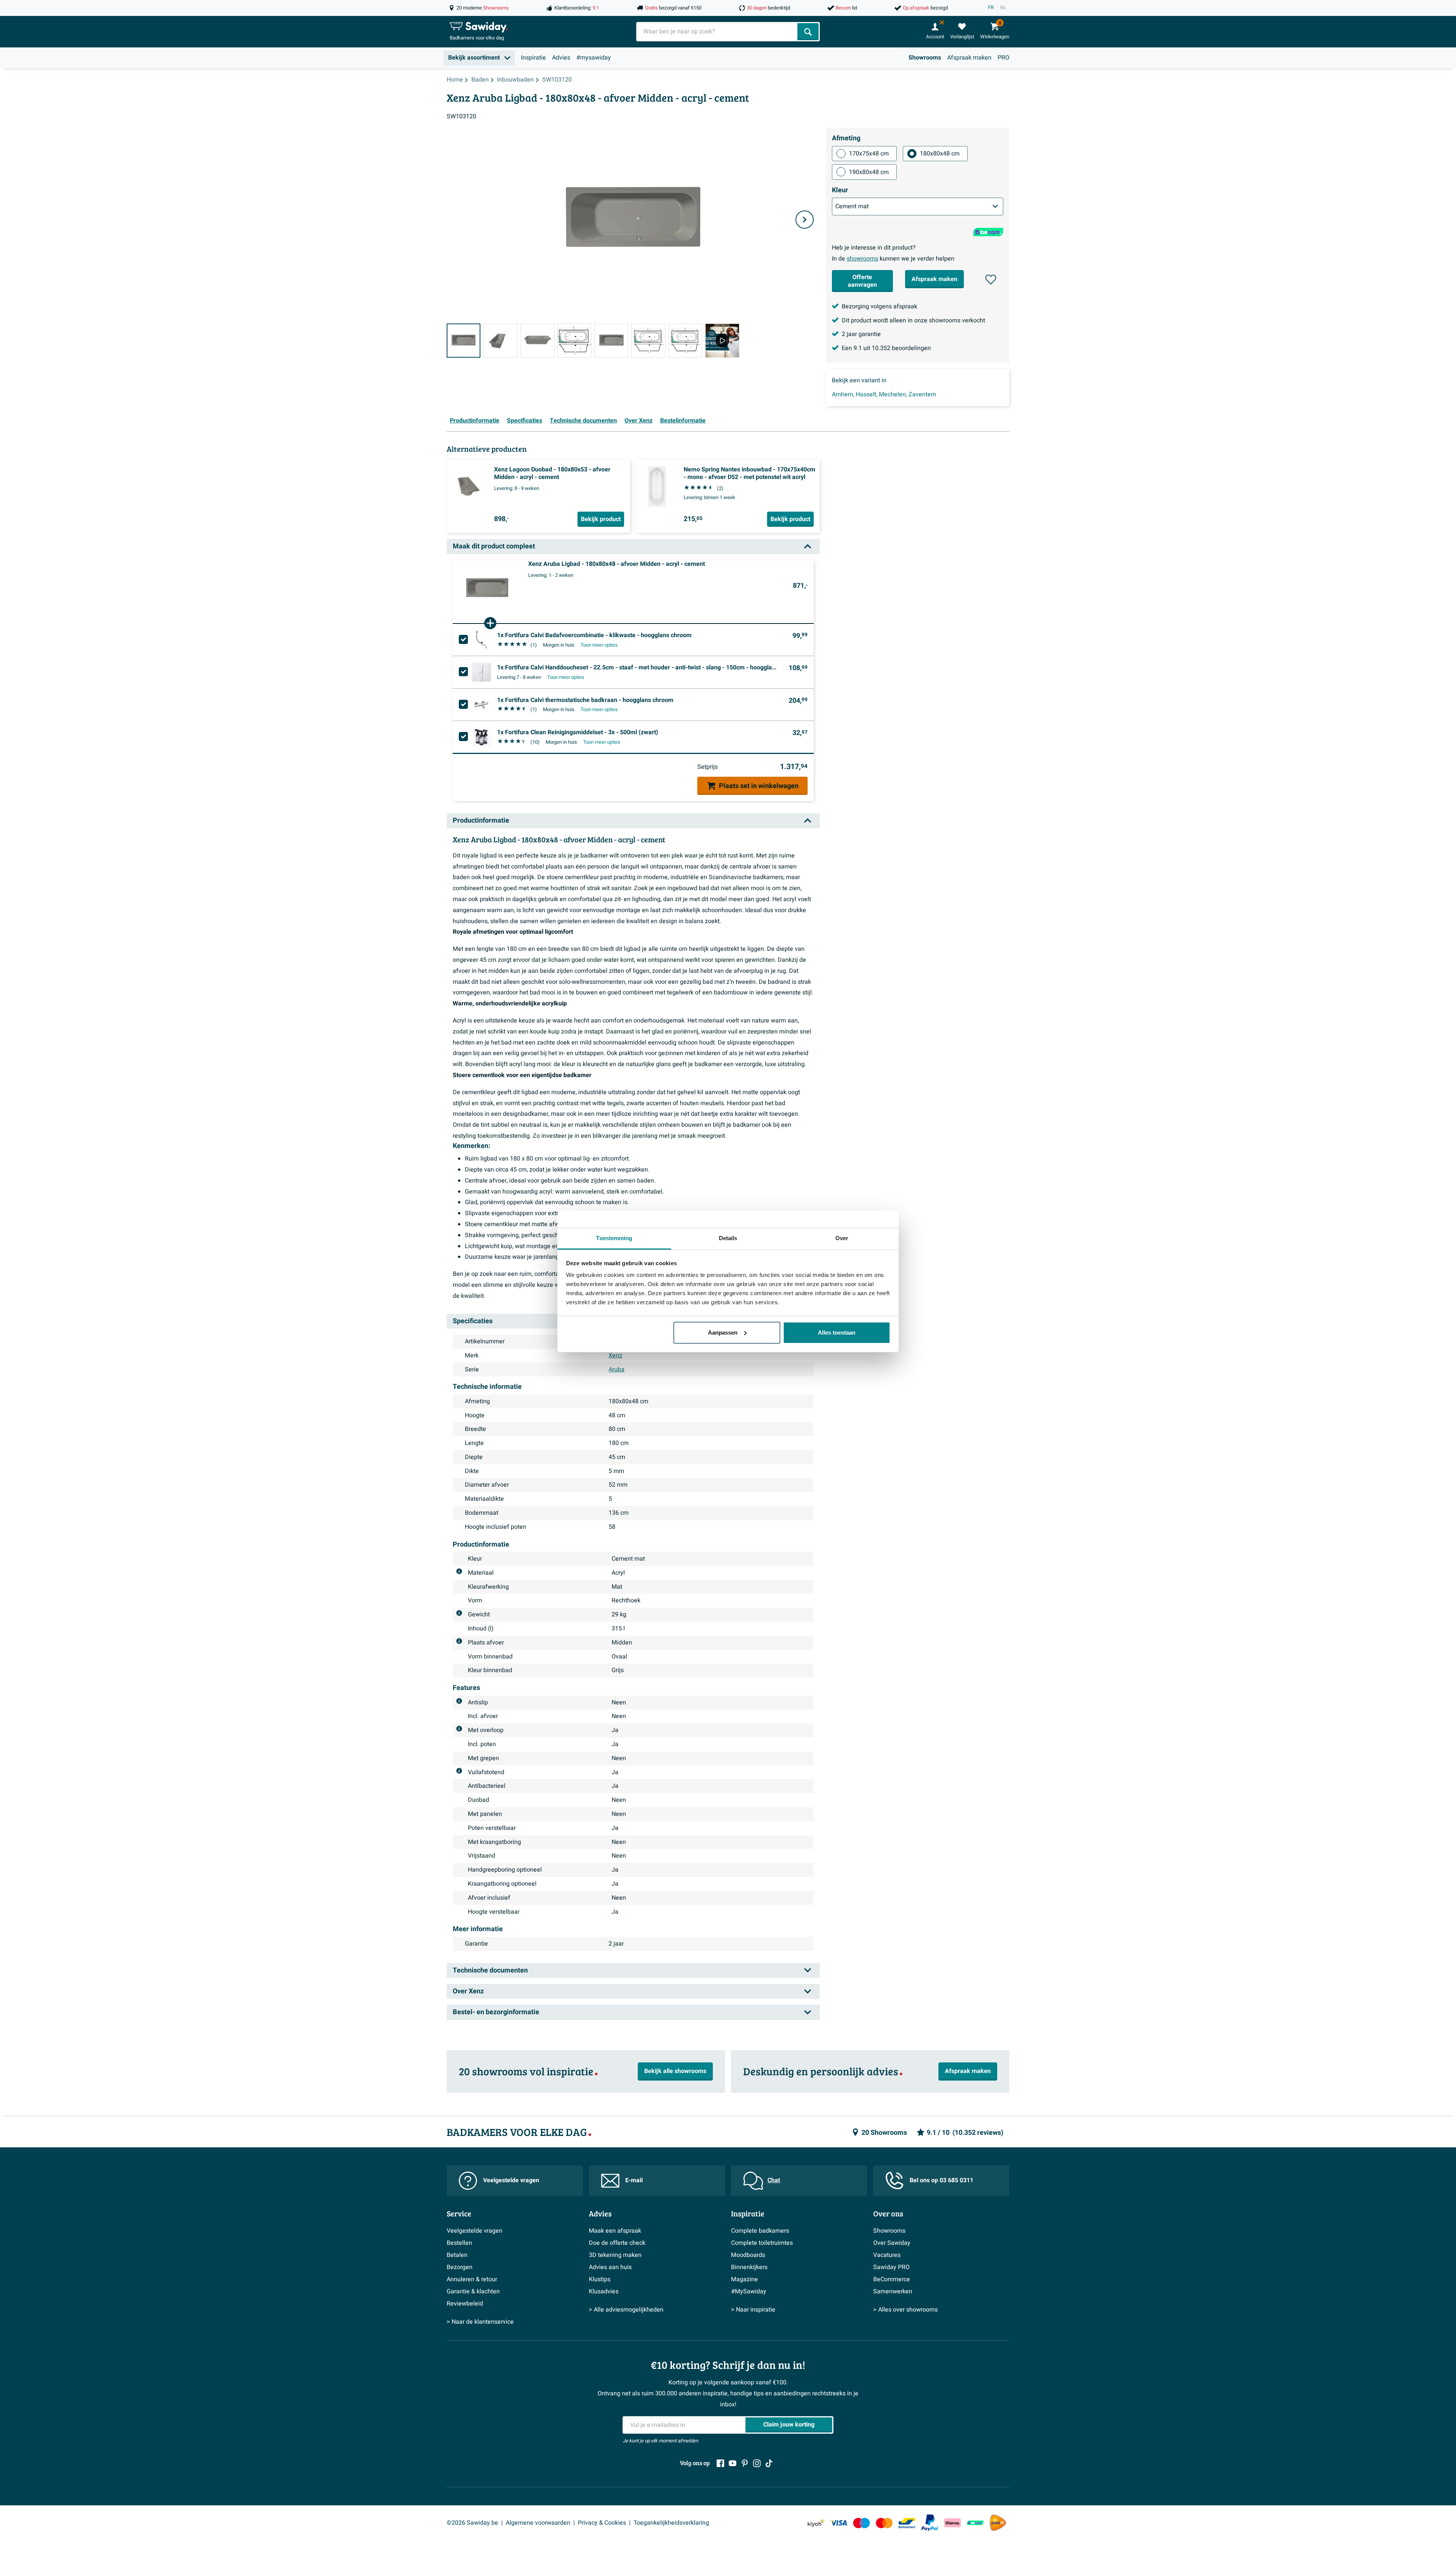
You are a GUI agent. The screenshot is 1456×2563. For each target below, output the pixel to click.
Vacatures (887, 2255)
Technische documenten (583, 421)
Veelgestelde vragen (511, 2180)
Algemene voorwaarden (538, 2523)
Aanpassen (723, 1333)
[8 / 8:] (722, 340)
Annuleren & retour (472, 2279)
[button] (991, 280)
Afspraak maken (969, 58)
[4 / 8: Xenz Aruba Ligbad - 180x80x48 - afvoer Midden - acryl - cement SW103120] (574, 340)
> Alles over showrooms (905, 2310)
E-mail (634, 2180)
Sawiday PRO (891, 2267)
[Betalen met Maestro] (861, 2523)
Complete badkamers (760, 2231)
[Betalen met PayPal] (930, 2523)
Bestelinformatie (683, 421)
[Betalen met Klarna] (952, 2523)
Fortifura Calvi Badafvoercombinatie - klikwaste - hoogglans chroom (594, 635)
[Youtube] (733, 2463)
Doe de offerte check (617, 2243)
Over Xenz (639, 421)
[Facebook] (720, 2463)
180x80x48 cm (940, 154)
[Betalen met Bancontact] (907, 2523)
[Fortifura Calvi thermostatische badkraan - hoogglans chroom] (482, 705)
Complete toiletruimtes (762, 2243)
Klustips (600, 2279)
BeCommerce (892, 2279)
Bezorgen (460, 2267)
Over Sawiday (892, 2243)
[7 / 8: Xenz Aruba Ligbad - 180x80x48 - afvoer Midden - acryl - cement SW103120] (685, 340)
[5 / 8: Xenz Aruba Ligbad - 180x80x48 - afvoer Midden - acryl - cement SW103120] (611, 340)
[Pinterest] (745, 2463)
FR (991, 8)
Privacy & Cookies (602, 2523)
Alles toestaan (837, 1333)
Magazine (744, 2279)
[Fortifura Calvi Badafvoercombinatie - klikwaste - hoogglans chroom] (482, 640)
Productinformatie (475, 421)
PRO (1003, 58)
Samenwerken (893, 2291)
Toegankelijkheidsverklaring (671, 2523)
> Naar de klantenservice (480, 2322)
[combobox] (718, 32)
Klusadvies (604, 2291)
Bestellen (459, 2243)
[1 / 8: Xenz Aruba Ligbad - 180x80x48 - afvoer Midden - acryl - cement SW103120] (464, 340)
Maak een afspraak (615, 2231)
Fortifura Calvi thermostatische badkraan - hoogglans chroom (585, 700)
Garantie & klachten (473, 2291)
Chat (774, 2180)
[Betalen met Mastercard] (884, 2523)
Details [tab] (728, 1238)
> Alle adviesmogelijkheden (626, 2310)
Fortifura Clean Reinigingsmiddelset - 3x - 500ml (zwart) (578, 732)
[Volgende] (805, 220)
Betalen (457, 2255)
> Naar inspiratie (753, 2310)
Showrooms (925, 58)
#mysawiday (594, 58)
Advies (561, 58)
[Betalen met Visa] (839, 2523)
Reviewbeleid (465, 2304)
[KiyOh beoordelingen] (816, 2523)
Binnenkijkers (749, 2267)
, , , (884, 394)
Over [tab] (842, 1238)
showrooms (862, 259)
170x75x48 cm (869, 154)
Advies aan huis (610, 2267)
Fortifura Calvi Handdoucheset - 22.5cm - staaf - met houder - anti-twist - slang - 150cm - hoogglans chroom (637, 667)
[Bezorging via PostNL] (998, 2523)
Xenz (615, 1355)
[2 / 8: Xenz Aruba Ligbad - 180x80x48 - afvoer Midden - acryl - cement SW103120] (500, 340)
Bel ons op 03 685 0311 (941, 2180)
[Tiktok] (769, 2463)
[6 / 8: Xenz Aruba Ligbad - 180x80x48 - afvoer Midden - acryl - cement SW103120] (648, 340)
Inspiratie (533, 58)
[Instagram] (757, 2463)
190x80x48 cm (869, 172)
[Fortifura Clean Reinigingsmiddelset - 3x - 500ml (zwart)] (482, 737)
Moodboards (748, 2255)
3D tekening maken (615, 2255)
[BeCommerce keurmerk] (975, 2523)
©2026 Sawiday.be (472, 2523)
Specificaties (525, 421)
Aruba (617, 1369)
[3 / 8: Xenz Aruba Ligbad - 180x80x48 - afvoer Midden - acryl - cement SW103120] (537, 340)
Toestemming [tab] (614, 1238)
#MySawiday (749, 2291)
